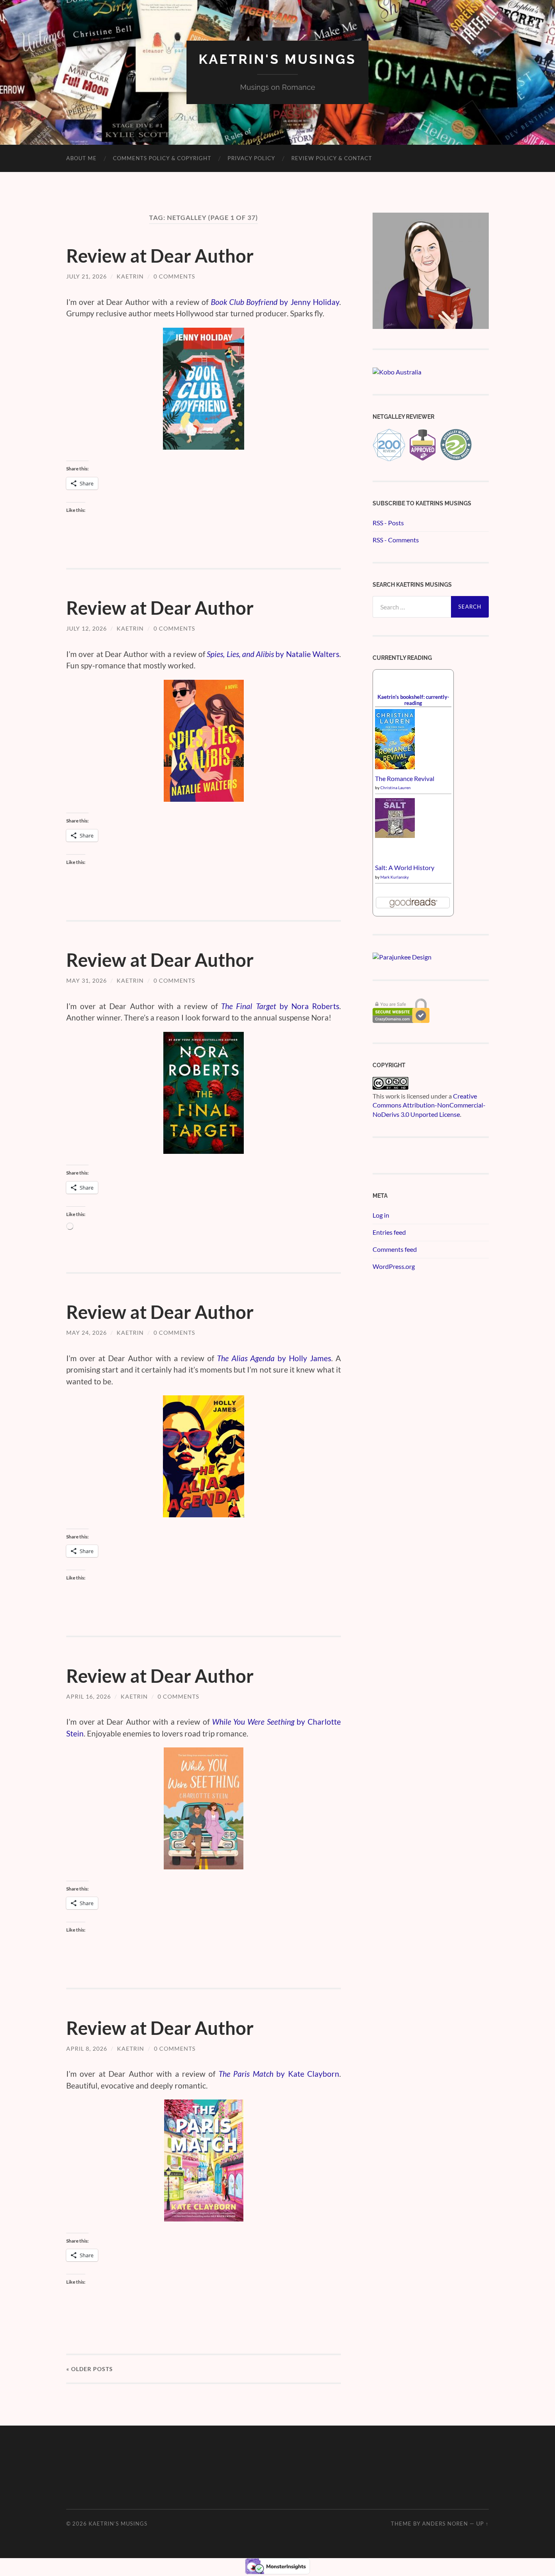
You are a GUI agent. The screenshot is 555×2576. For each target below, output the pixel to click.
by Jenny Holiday (275, 302)
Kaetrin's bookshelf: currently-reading (413, 700)
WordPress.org (394, 1266)
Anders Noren (445, 2524)
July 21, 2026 (87, 276)
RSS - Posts (388, 523)
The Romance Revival (405, 778)
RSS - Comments (396, 540)
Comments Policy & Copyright (162, 158)
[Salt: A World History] (395, 835)
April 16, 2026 (89, 1696)
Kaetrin (130, 276)
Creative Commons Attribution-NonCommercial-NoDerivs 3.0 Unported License (429, 1105)
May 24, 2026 (87, 1333)
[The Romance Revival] (395, 767)
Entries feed (389, 1232)
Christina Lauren (396, 788)
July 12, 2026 (87, 628)
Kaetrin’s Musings (118, 2524)
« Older (90, 2369)
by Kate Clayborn (279, 2074)
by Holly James (274, 1358)
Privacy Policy (251, 158)
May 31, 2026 (87, 980)
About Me (81, 158)
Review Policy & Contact (332, 158)
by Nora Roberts (280, 1006)
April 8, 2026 (87, 2048)
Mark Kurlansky (395, 877)
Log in (381, 1215)
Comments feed (395, 1249)
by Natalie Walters (273, 654)
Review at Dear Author (160, 256)
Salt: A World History (405, 867)
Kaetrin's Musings (277, 59)
